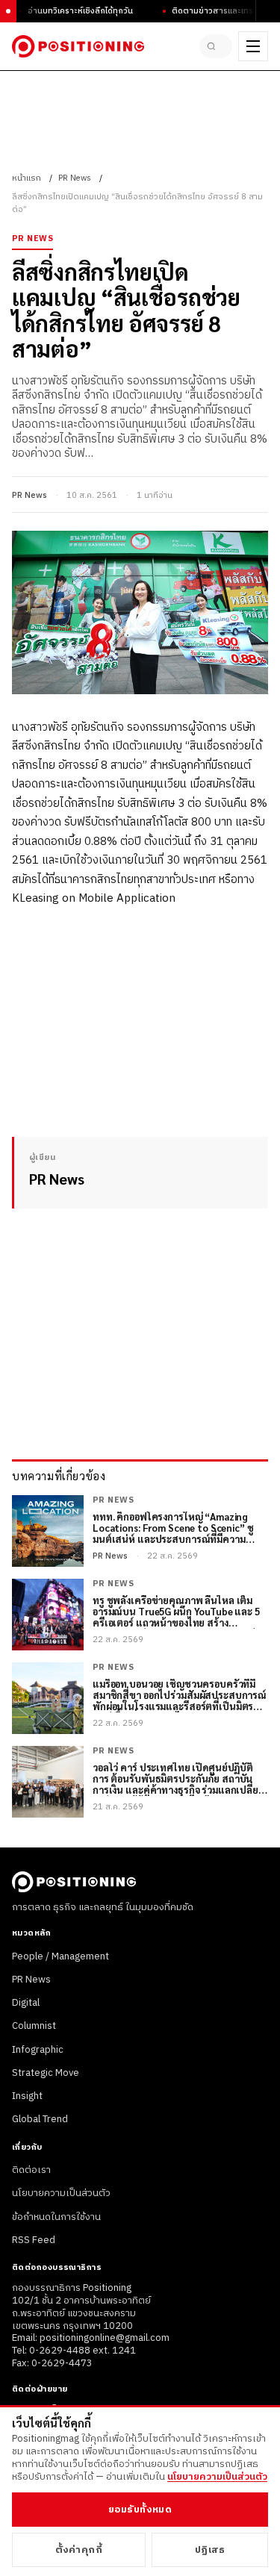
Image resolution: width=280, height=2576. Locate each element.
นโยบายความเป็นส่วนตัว (61, 2193)
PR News (75, 178)
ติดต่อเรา (31, 2170)
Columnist (34, 2026)
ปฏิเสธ (210, 2550)
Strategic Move (46, 2073)
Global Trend (40, 2119)
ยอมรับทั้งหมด (140, 2510)
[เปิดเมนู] (253, 46)
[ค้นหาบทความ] (216, 46)
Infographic (38, 2050)
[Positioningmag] (78, 46)
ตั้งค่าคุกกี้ (79, 2550)
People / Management (60, 1956)
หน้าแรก (27, 178)
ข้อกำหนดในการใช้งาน (56, 2217)
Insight (27, 2096)
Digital (26, 2003)
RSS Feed (34, 2240)
